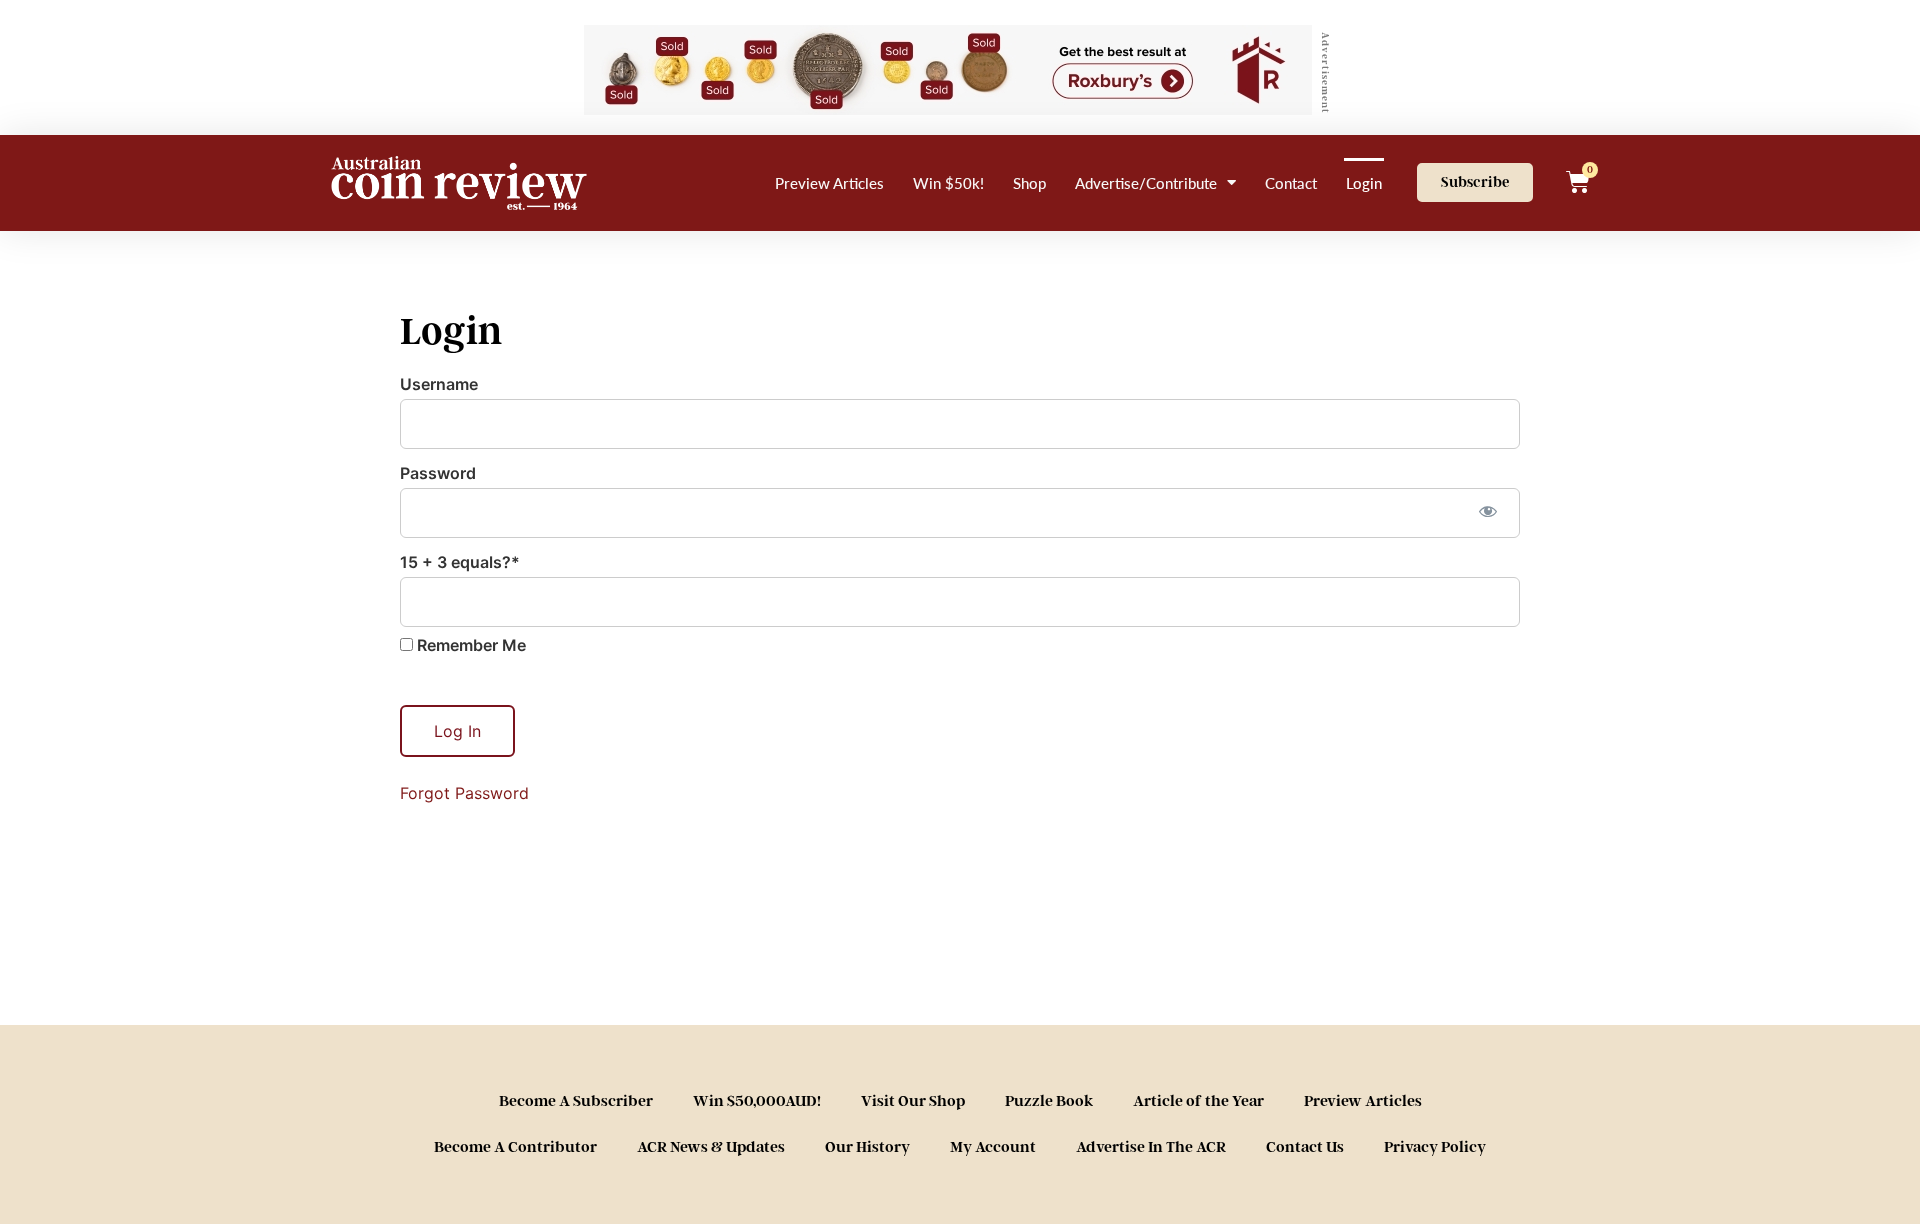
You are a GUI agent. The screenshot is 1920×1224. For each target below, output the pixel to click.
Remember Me (469, 645)
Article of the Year (1198, 1101)
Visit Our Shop (913, 1101)
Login (1364, 182)
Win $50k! (948, 182)
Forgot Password (464, 793)
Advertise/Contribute (1146, 182)
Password (438, 473)
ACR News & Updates (711, 1147)
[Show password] (1487, 510)
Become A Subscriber (576, 1101)
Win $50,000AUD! (757, 1101)
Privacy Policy (1435, 1147)
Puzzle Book (1049, 1101)
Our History (867, 1147)
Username (439, 384)
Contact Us (1305, 1147)
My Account (993, 1147)
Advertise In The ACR (1151, 1147)
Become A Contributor (515, 1147)
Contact (1291, 182)
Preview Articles (829, 182)
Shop (1029, 182)
